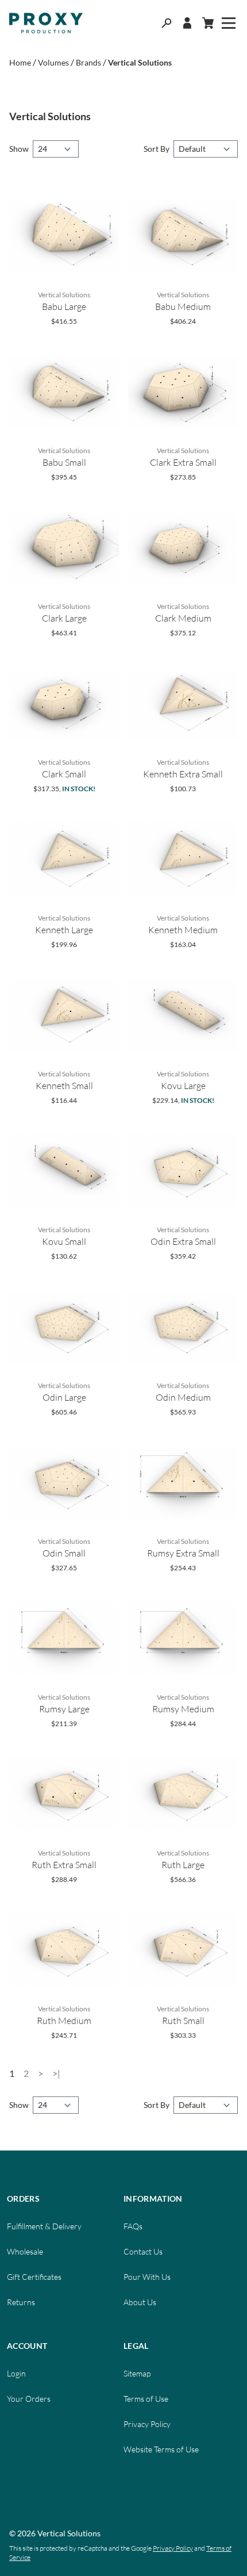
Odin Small (64, 1553)
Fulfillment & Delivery (44, 2226)
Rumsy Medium (183, 1709)
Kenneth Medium (183, 930)
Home (20, 62)
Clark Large (64, 618)
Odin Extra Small (183, 1241)
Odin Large (64, 1397)
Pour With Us (147, 2277)
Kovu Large (183, 1086)
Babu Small (64, 462)
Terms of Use (146, 2399)
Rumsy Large (64, 1709)
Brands (88, 62)
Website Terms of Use (161, 2449)
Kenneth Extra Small (183, 774)
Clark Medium (183, 618)
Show (20, 149)
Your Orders (29, 2399)
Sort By (157, 149)
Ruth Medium (64, 2021)
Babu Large (64, 306)
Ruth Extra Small (64, 1865)
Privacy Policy (147, 2424)
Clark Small (64, 774)
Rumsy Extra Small (183, 1553)
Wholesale (25, 2251)
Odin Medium (183, 1397)
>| (56, 2073)
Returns (21, 2302)
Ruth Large (183, 1865)
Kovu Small (64, 1241)
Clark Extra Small (183, 462)
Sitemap (137, 2373)
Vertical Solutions (140, 62)
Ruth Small (183, 2021)
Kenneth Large (64, 930)
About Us (140, 2302)
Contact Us (143, 2251)
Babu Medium (183, 306)
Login (16, 2373)
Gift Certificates (34, 2277)
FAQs (133, 2226)
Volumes (53, 62)
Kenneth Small (64, 1086)
